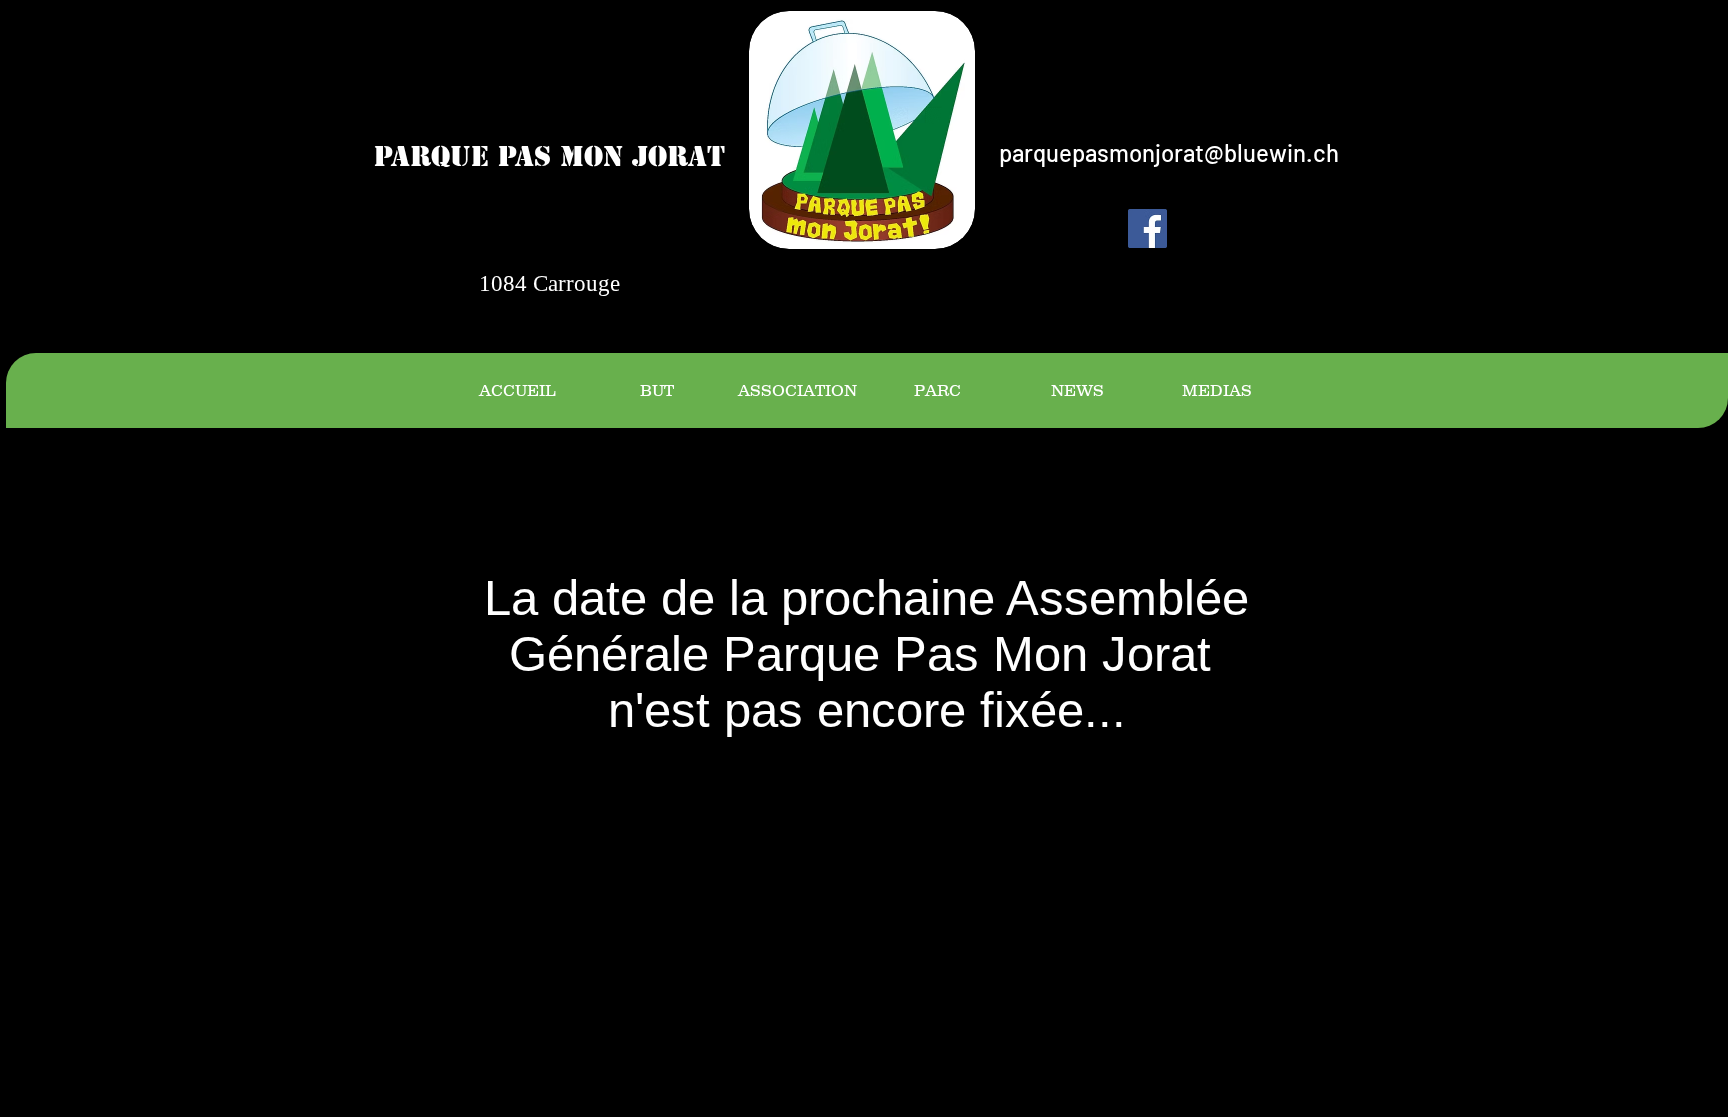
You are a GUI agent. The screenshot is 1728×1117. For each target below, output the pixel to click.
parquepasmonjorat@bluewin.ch (1169, 152)
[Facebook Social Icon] (1147, 228)
